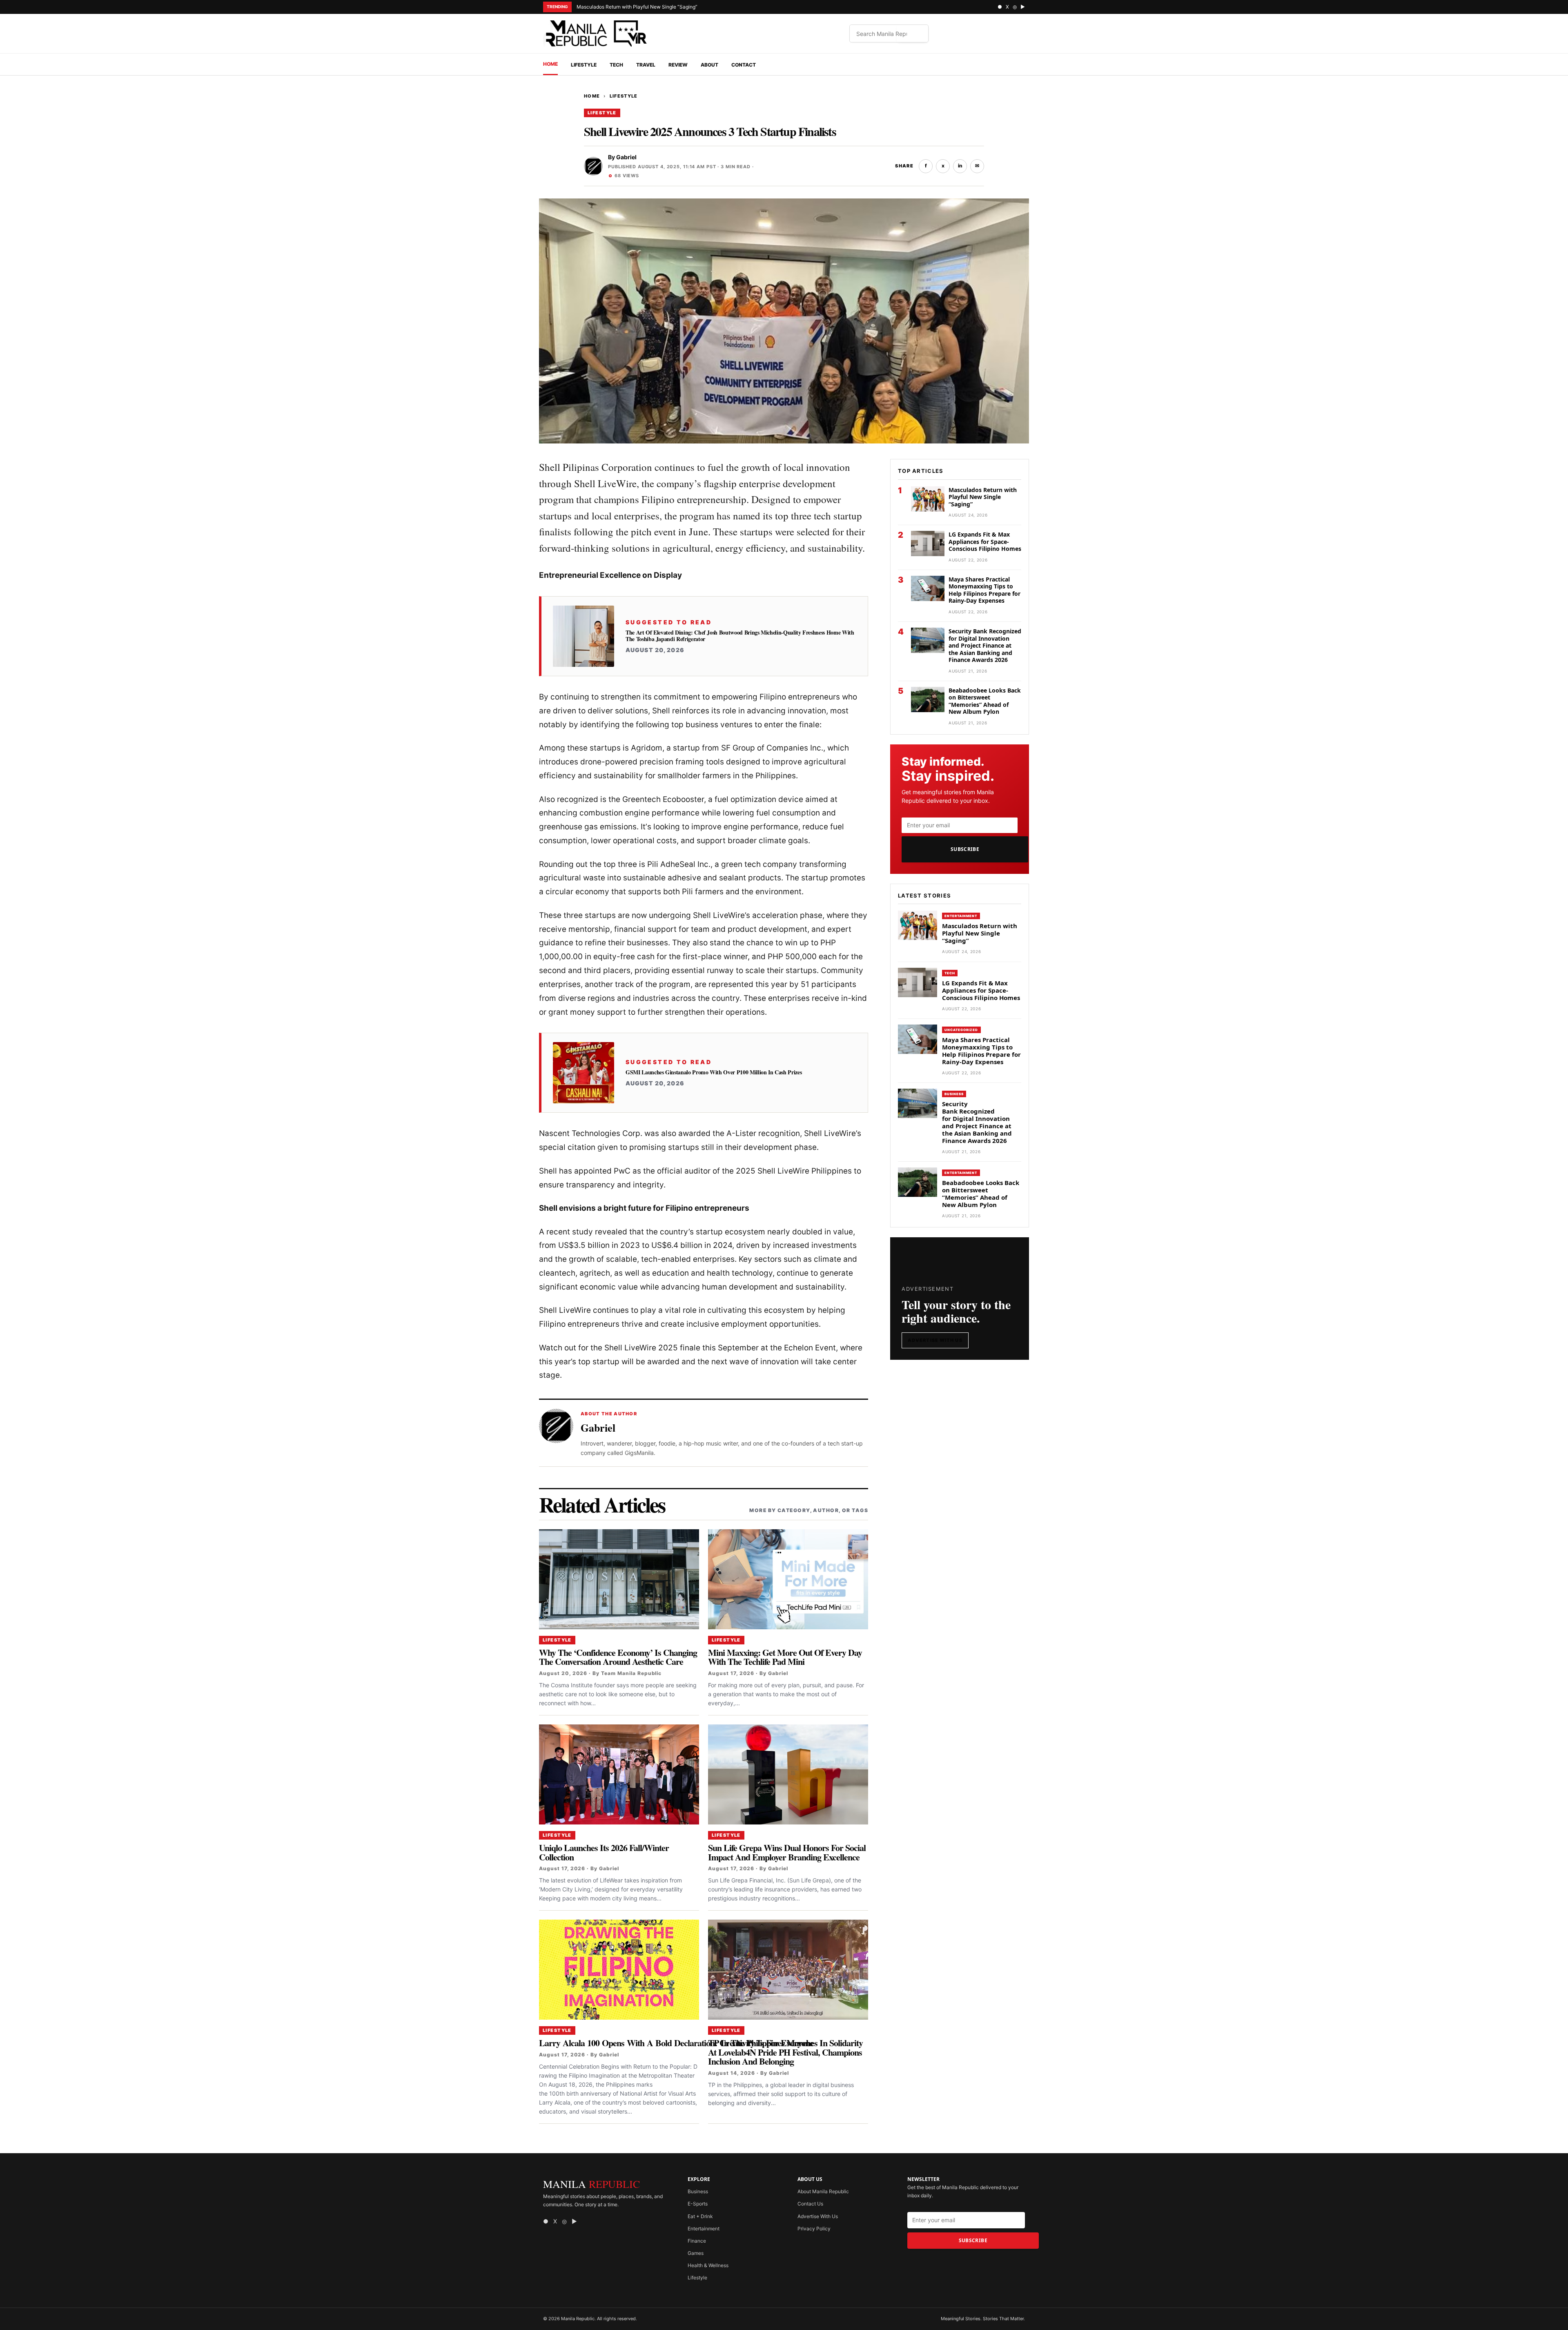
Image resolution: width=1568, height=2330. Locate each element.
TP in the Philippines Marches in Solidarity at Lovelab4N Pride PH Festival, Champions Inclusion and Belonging (785, 2052)
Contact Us (810, 2204)
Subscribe (965, 849)
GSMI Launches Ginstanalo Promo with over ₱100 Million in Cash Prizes (714, 1072)
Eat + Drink (700, 2216)
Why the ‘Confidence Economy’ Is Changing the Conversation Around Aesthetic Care (618, 1657)
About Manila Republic (823, 2191)
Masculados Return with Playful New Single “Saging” (637, 7)
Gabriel (626, 157)
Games (696, 2253)
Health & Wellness (708, 2265)
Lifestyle (584, 65)
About (709, 65)
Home (550, 64)
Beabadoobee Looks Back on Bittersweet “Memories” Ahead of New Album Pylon (985, 701)
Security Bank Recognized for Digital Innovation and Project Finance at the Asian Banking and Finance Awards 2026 (985, 645)
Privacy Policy (814, 2229)
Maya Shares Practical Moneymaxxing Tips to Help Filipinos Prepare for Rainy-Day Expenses (984, 590)
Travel (646, 65)
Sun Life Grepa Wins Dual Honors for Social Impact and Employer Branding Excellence (787, 1852)
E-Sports (698, 2204)
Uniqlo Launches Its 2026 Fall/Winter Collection (604, 1852)
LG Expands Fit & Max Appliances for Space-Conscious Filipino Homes (985, 541)
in (960, 166)
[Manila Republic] (596, 33)
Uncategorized (961, 1030)
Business (954, 1094)
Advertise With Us (935, 1340)
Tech (616, 65)
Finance (697, 2241)
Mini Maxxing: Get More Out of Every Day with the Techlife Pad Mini (785, 1657)
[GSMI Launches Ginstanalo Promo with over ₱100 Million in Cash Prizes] (584, 1073)
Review (678, 65)
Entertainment (961, 916)
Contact (744, 65)
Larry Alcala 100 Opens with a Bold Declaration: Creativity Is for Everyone (676, 2043)
